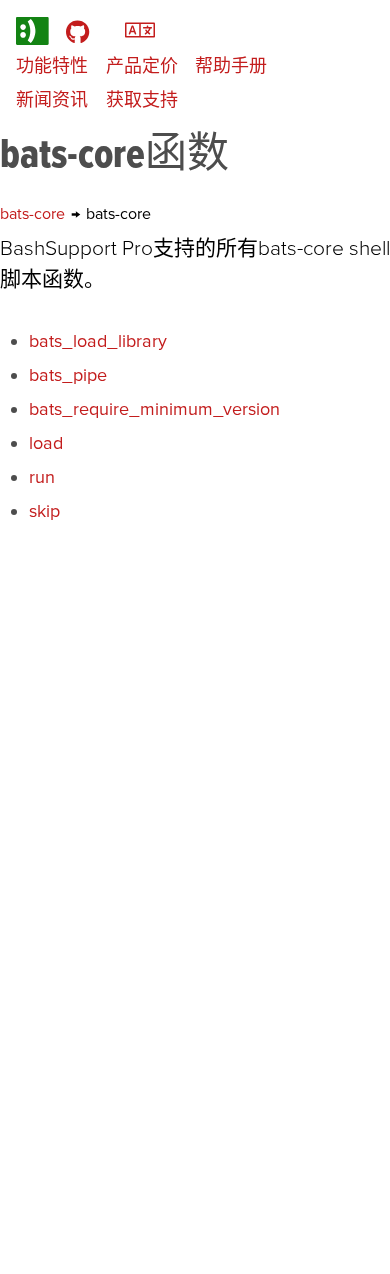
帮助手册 (231, 65)
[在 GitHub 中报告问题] (77, 30)
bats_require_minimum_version (154, 408)
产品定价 (142, 65)
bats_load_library (98, 340)
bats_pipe (68, 374)
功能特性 (52, 65)
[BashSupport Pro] (32, 30)
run (42, 476)
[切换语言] (140, 28)
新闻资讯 (52, 99)
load (46, 442)
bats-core (34, 213)
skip (44, 510)
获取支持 (142, 99)
